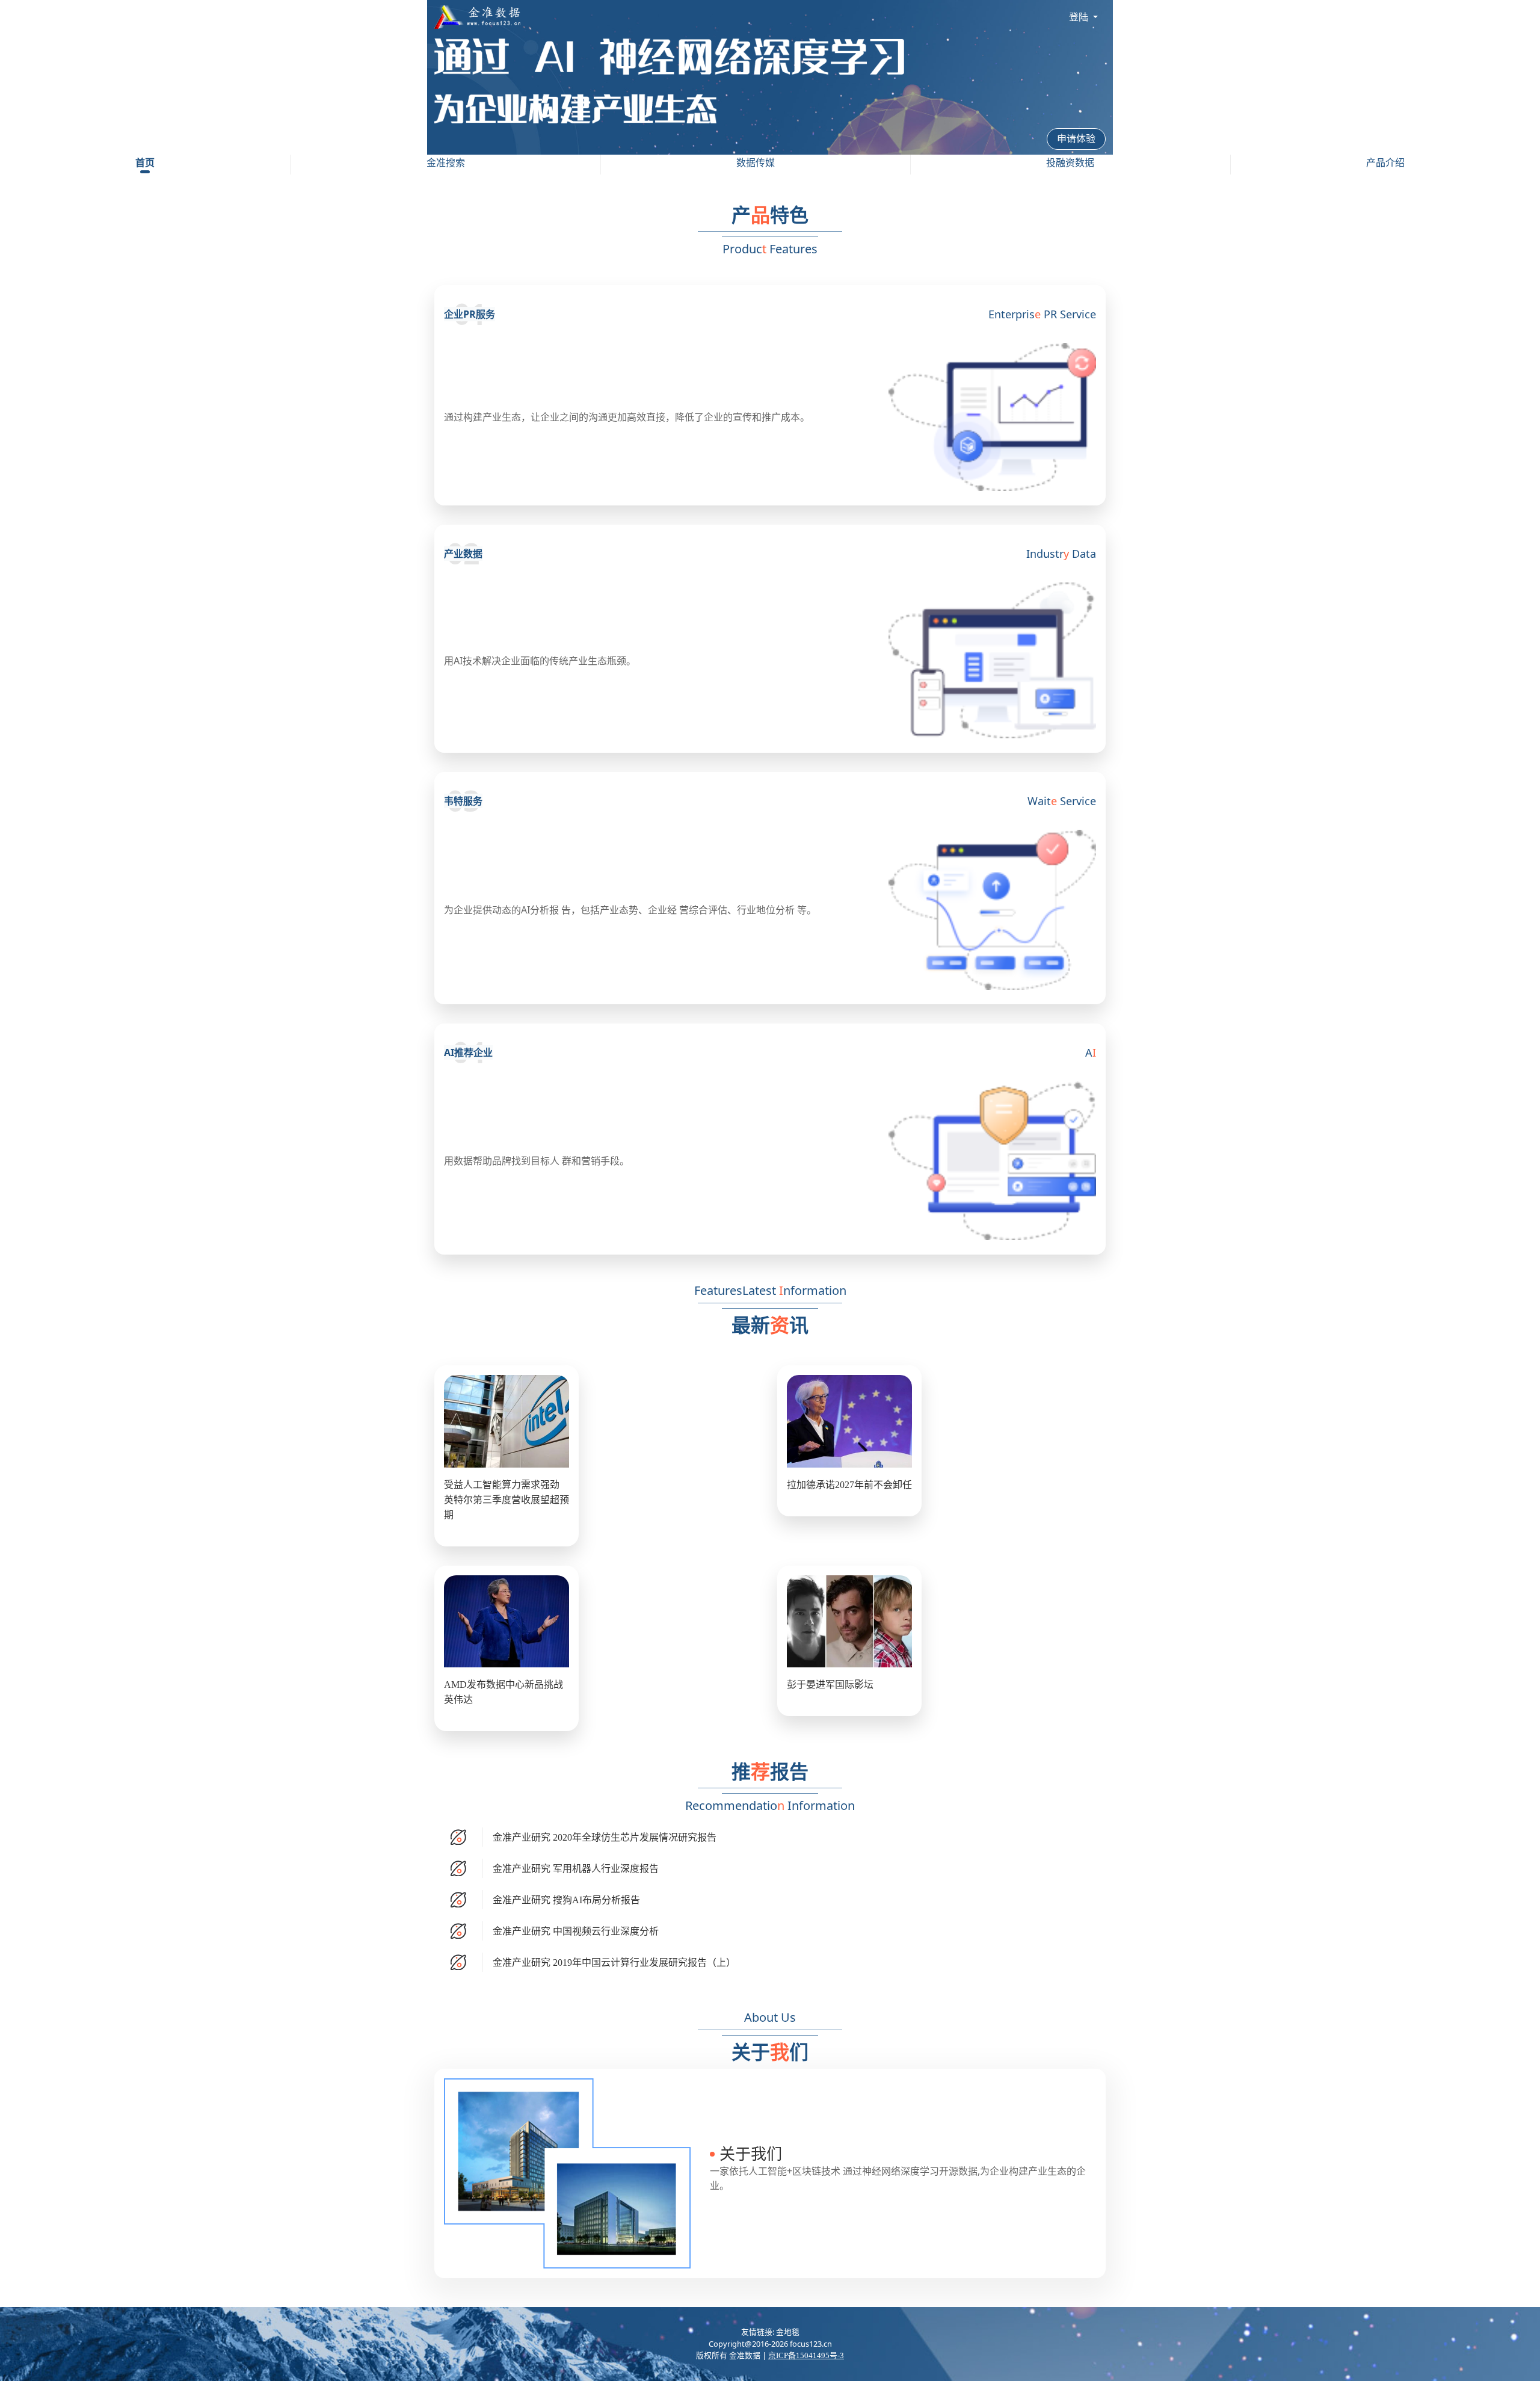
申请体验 (1076, 139)
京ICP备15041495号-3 (806, 2356)
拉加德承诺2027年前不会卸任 (849, 1485)
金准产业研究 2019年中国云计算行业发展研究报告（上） (614, 1963)
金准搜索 (446, 163)
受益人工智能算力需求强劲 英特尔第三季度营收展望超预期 (507, 1500)
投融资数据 (1070, 163)
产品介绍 (1385, 163)
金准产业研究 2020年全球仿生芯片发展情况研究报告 (605, 1837)
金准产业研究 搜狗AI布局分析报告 (566, 1900)
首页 (145, 163)
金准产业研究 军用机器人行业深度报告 (576, 1869)
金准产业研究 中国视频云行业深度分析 (576, 1931)
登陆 (1080, 17)
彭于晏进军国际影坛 (830, 1685)
